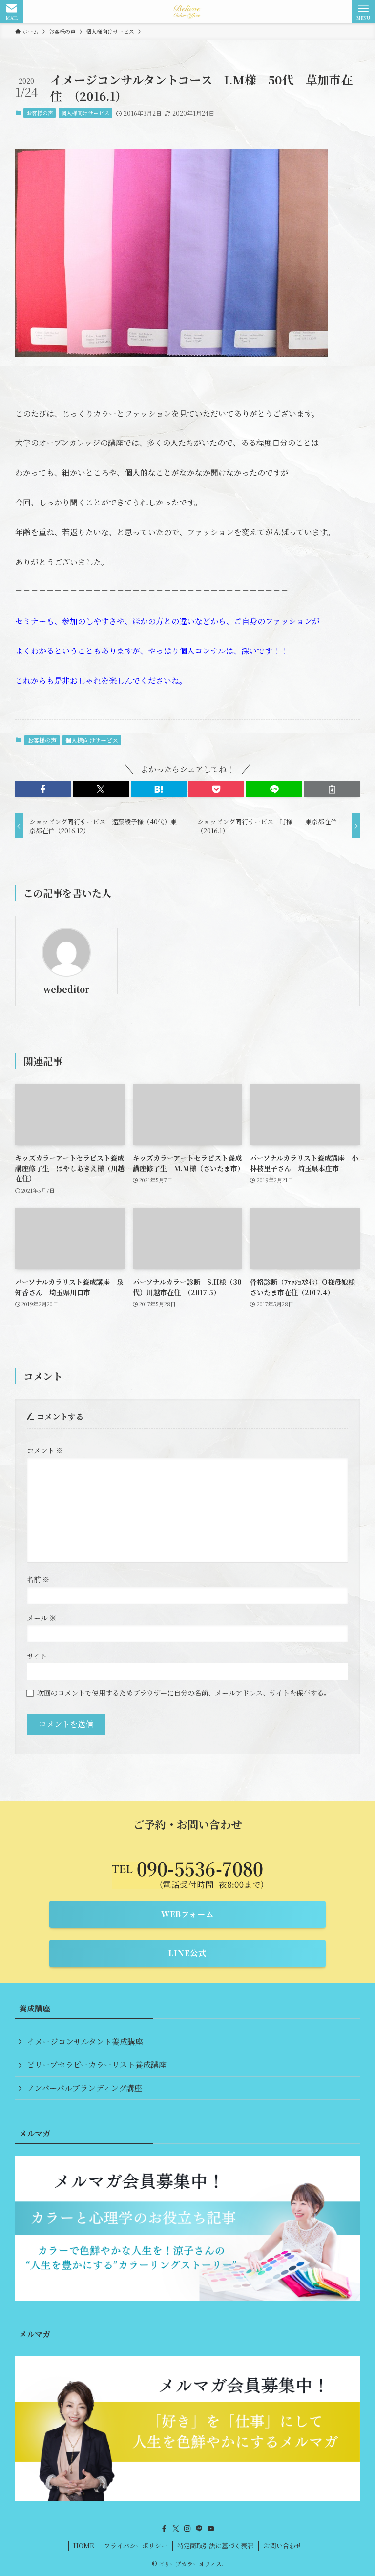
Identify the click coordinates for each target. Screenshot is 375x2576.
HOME (83, 2545)
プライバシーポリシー (136, 2545)
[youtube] (211, 2529)
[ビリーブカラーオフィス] (187, 12)
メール (42, 1618)
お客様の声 (40, 113)
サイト (37, 1656)
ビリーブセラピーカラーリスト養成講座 (97, 2064)
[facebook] (164, 2529)
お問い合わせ (283, 2545)
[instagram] (187, 2529)
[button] (43, 789)
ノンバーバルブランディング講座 (84, 2088)
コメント (45, 1450)
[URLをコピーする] (332, 789)
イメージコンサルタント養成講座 (85, 2042)
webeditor (66, 989)
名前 (38, 1579)
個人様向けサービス (85, 113)
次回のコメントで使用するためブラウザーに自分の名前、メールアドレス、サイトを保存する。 (184, 1692)
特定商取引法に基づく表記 (215, 2545)
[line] (199, 2529)
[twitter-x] (176, 2529)
